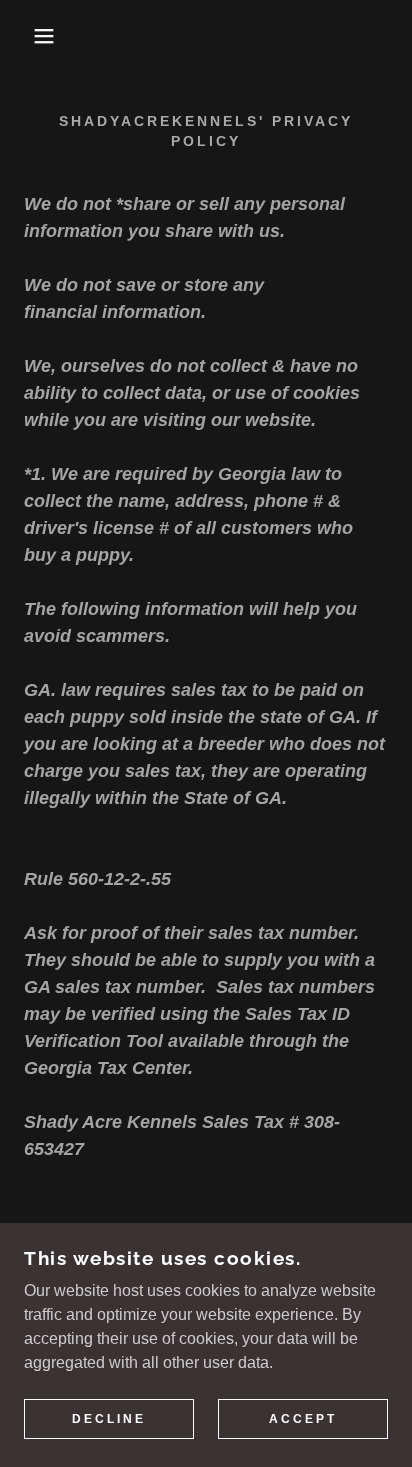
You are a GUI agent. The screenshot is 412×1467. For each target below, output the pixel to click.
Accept (303, 1419)
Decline (109, 1419)
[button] (31, 36)
